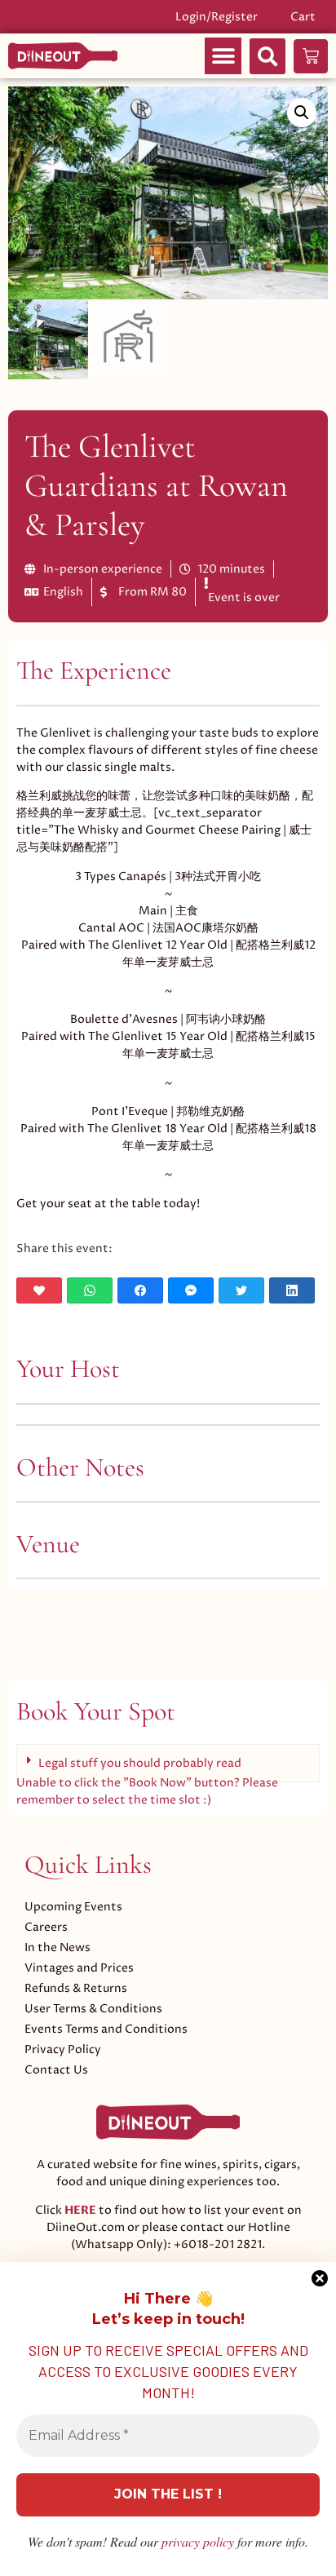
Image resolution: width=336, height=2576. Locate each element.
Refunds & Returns (76, 1988)
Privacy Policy (63, 2049)
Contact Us (56, 2070)
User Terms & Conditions (93, 2009)
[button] (223, 56)
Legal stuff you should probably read (140, 1763)
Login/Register (217, 17)
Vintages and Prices (79, 1968)
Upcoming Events (73, 1907)
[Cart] (311, 56)
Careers (46, 1927)
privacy (198, 2541)
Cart (303, 17)
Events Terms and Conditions (106, 2029)
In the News (57, 1947)
